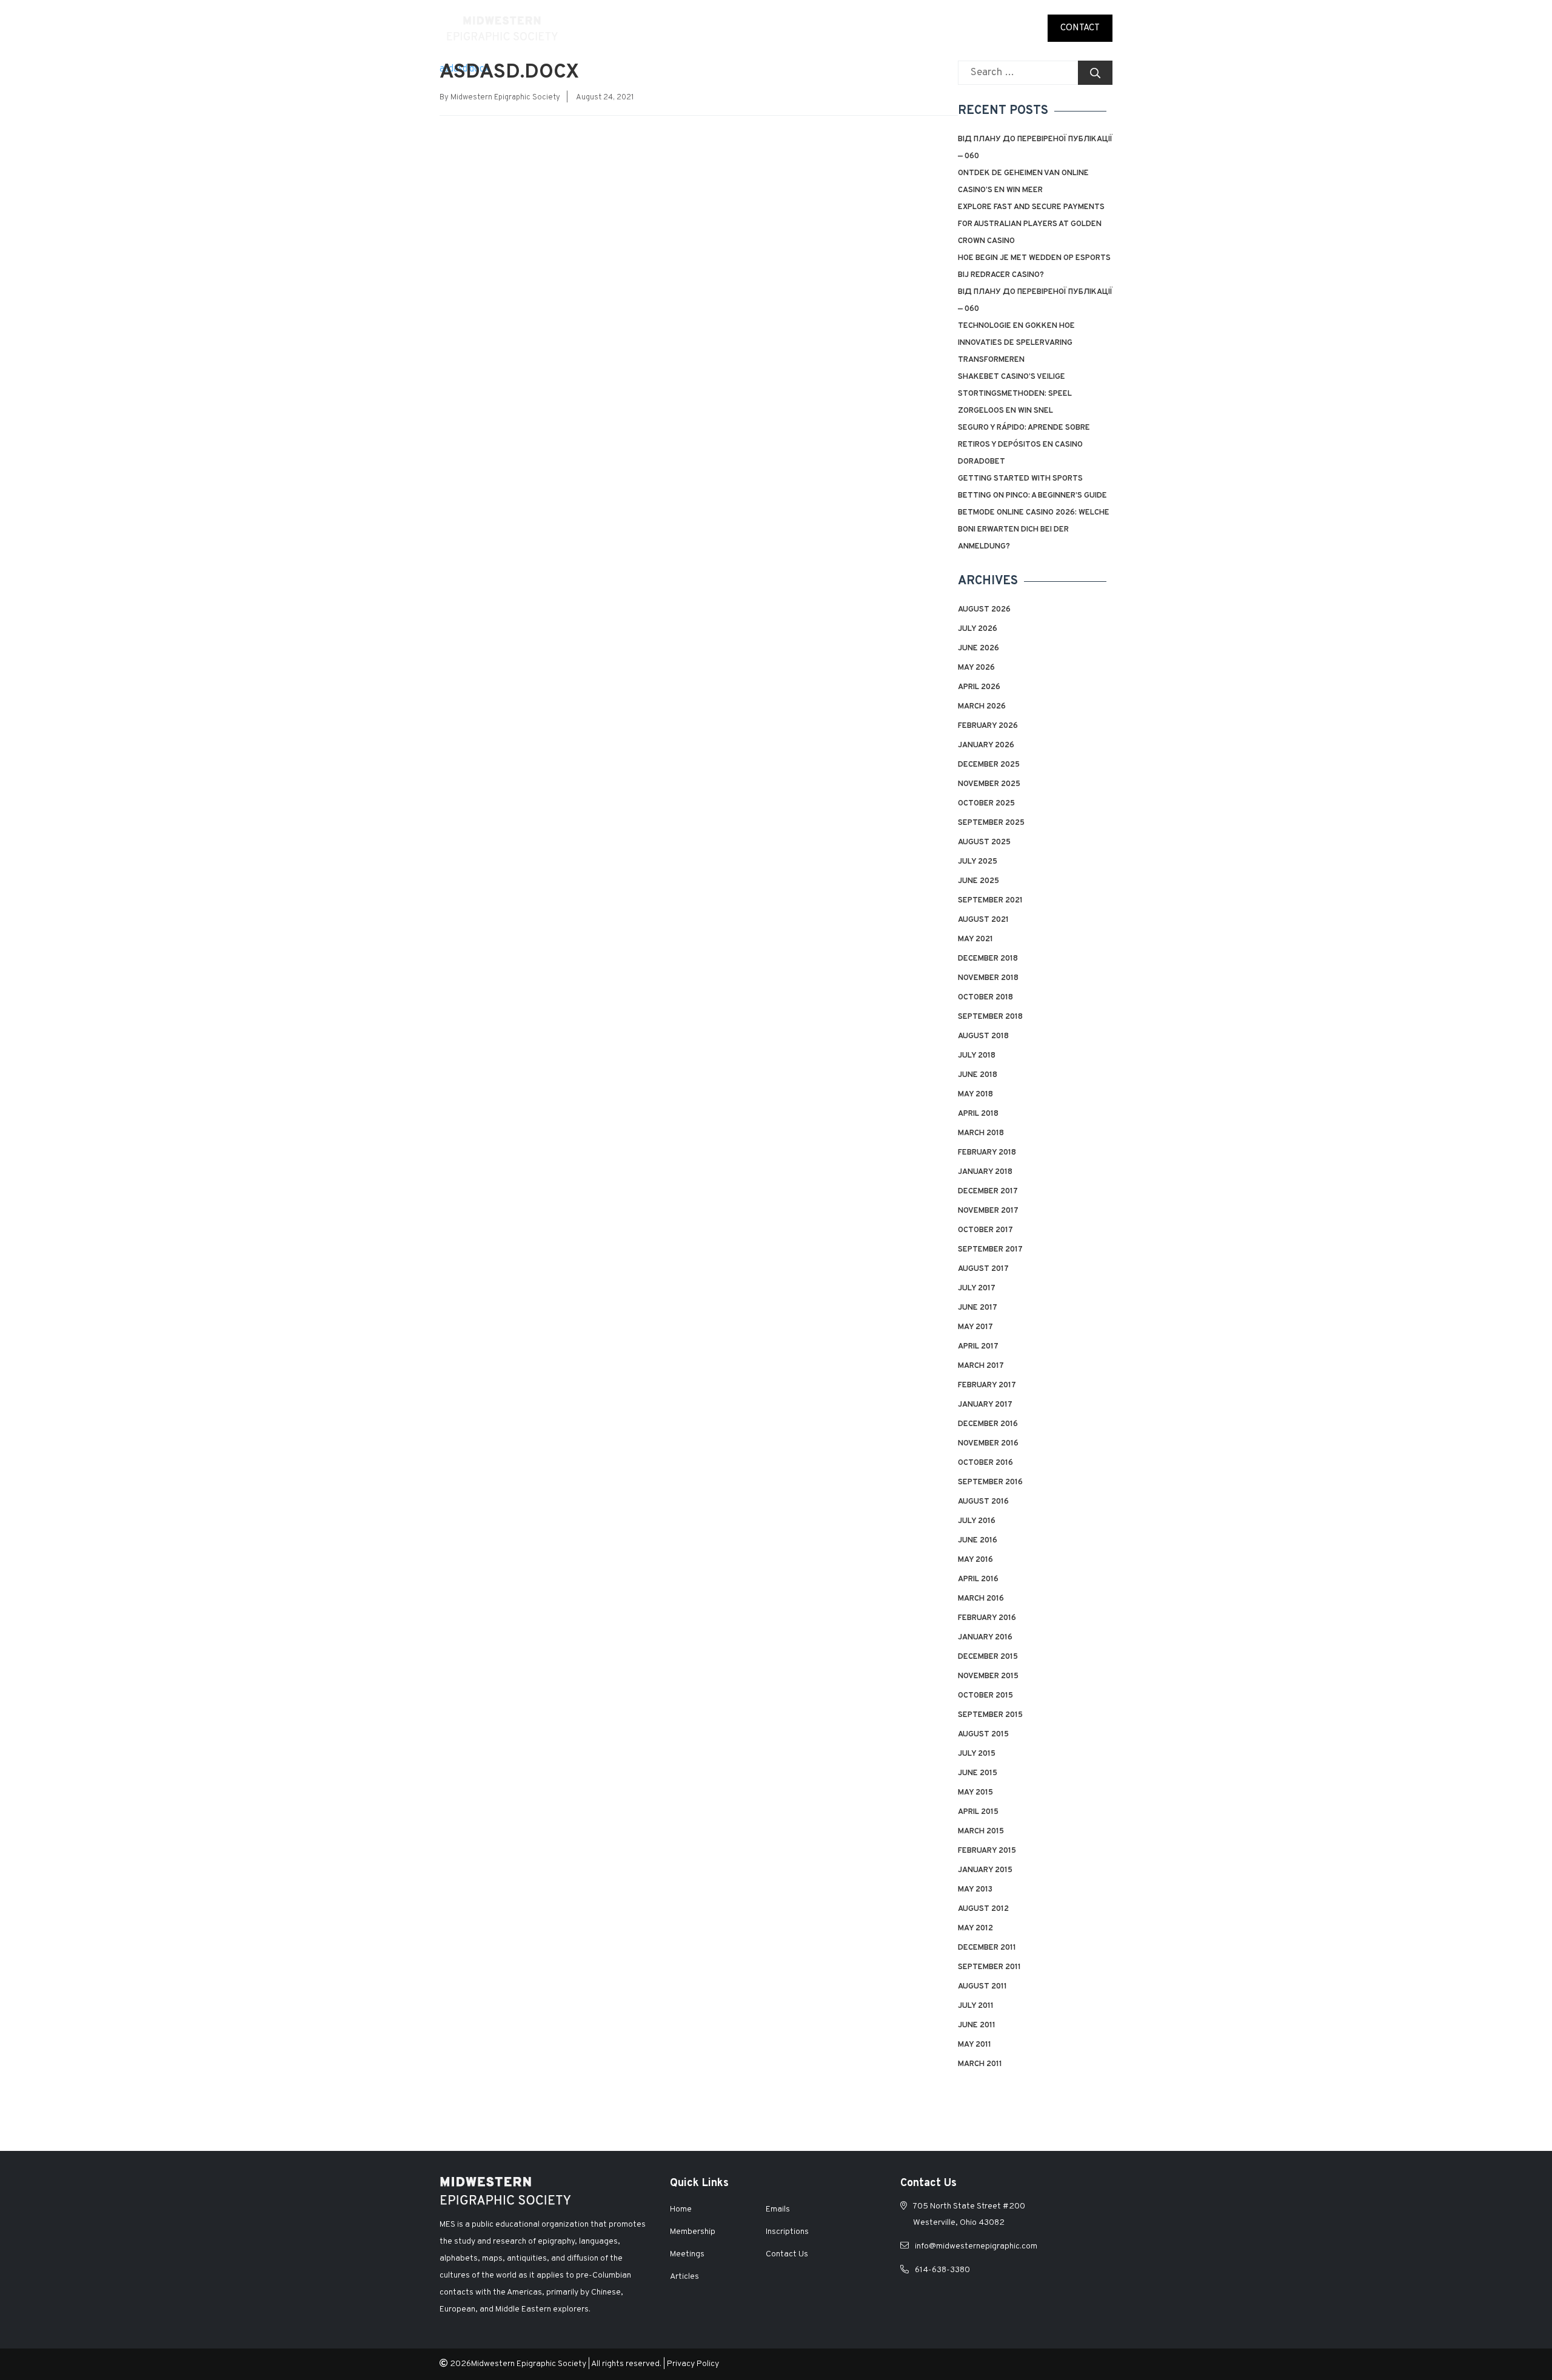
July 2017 (977, 1288)
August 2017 (983, 1269)
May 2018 (975, 1095)
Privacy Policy (693, 2364)
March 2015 (981, 1832)
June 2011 (977, 2025)
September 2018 (990, 1017)
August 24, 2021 (605, 98)
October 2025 (986, 804)
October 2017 (985, 1230)
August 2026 (984, 610)
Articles (970, 28)
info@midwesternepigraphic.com (976, 2246)
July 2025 (978, 862)
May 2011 (975, 2045)
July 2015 (977, 1754)
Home (666, 28)
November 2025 (989, 784)
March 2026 (982, 707)
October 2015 (985, 1696)
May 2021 (975, 939)
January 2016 (985, 1638)
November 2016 (988, 1444)
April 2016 (978, 1579)
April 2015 (978, 1812)
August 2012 (983, 1909)
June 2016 (978, 1541)
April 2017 (978, 1347)
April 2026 (979, 687)
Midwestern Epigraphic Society (505, 98)
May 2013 (975, 1890)
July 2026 (978, 629)
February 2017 (987, 1385)
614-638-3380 (942, 2270)
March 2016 (981, 1599)
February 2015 (987, 1851)
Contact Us (787, 2254)
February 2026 (988, 726)
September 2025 (991, 823)
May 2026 (976, 668)
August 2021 (983, 920)
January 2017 (985, 1405)
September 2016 (990, 1482)
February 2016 (987, 1618)
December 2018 (988, 959)
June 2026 (978, 648)
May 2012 (975, 1928)
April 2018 (978, 1114)
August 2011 (982, 1987)
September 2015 (990, 1715)
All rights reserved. (626, 2364)
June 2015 (978, 1773)
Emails (1019, 28)
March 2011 (980, 2064)
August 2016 (983, 1502)
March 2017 (981, 1366)
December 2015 (988, 1657)
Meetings (840, 28)
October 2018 (985, 998)
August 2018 (983, 1036)
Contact (1080, 28)
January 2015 (985, 1870)
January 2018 (985, 1172)
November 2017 (988, 1211)
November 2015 (988, 1676)
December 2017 (988, 1192)
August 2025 (984, 842)
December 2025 (989, 765)
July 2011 (976, 2006)
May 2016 (975, 1560)
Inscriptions (906, 28)
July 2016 (977, 1521)
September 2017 (990, 1250)
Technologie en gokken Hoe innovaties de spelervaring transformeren (1016, 343)
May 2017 (975, 1327)
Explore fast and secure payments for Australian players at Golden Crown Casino (1031, 224)
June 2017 (978, 1308)
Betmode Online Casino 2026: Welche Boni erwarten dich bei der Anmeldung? (1034, 530)
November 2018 (988, 978)
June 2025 (978, 881)
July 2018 (977, 1056)
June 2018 (978, 1075)
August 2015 (983, 1735)
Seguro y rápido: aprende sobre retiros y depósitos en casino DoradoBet (1024, 445)
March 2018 (981, 1133)
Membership (776, 28)
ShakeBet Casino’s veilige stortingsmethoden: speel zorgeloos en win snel (1015, 394)
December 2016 (988, 1424)
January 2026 (986, 745)
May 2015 (975, 1793)
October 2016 (985, 1463)
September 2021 (990, 901)
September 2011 (989, 1967)
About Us (713, 28)
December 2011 (987, 1948)
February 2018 (987, 1153)
